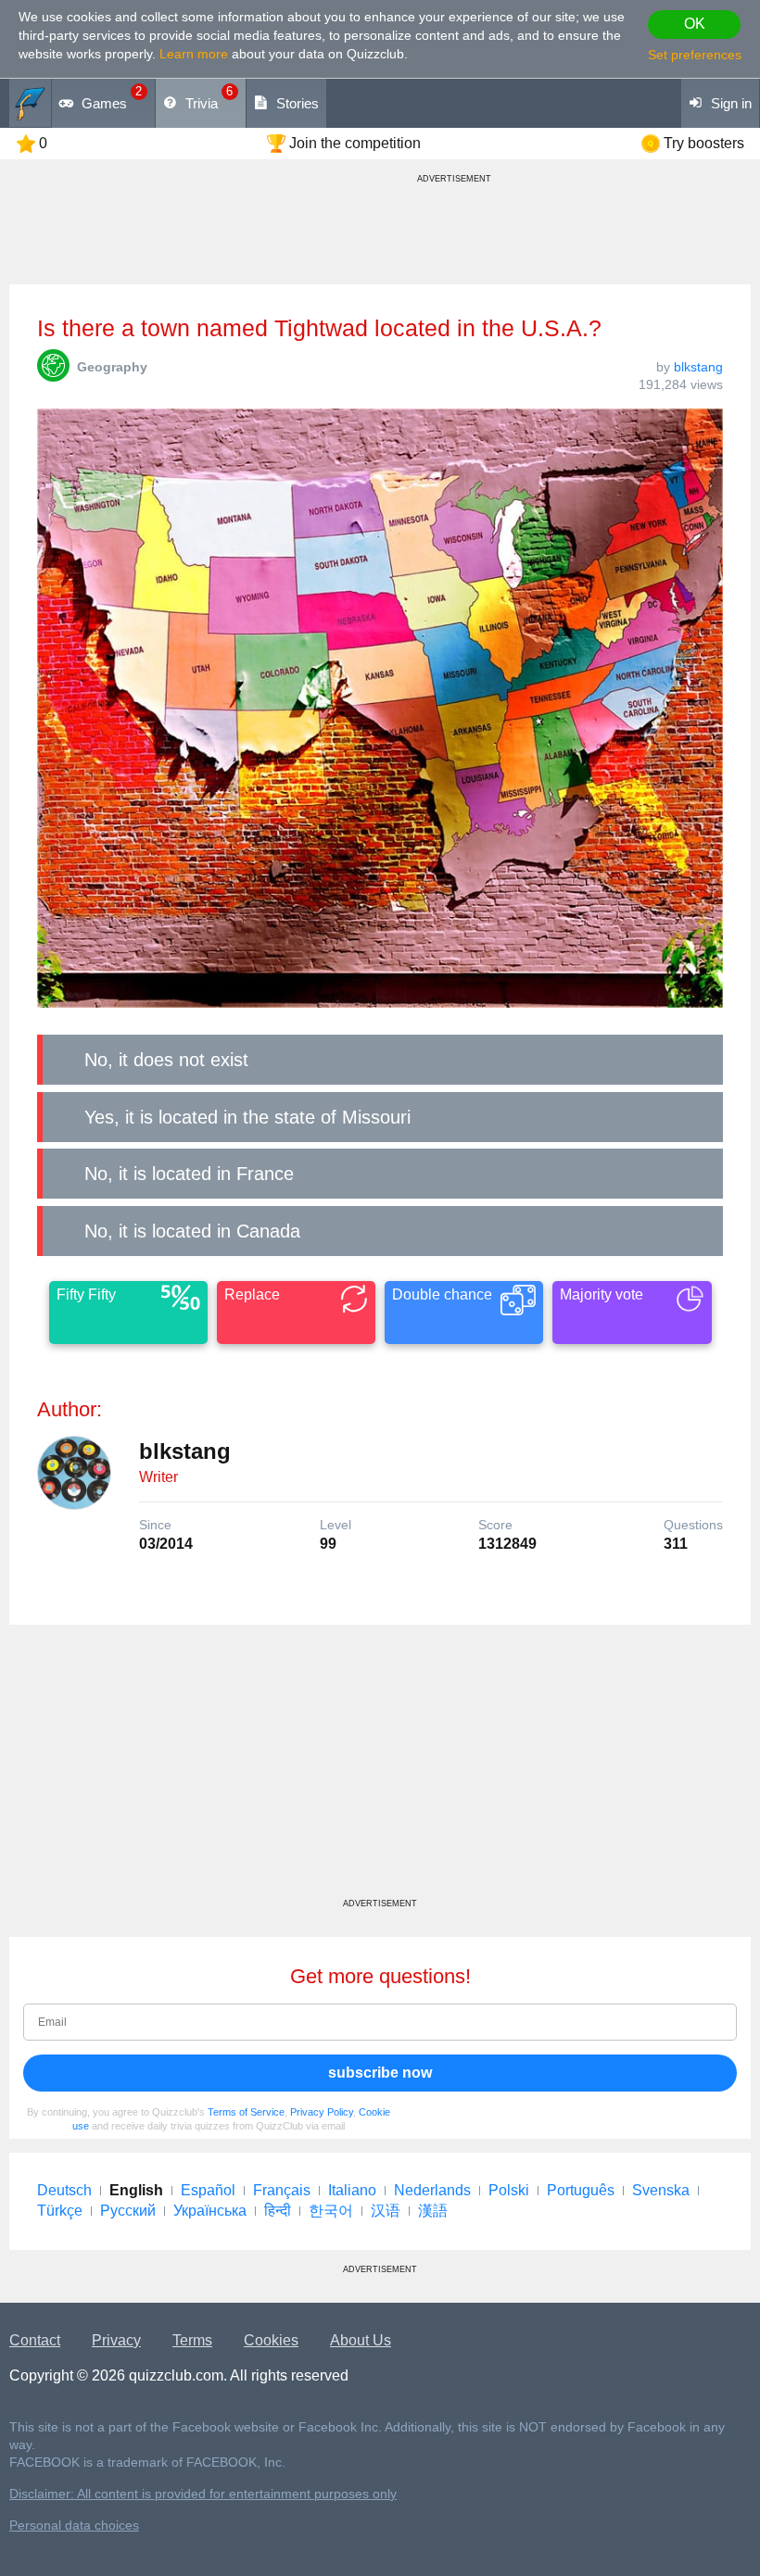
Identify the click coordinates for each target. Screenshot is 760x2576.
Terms (192, 2340)
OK (695, 24)
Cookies (271, 2340)
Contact (35, 2340)
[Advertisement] (380, 1768)
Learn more (194, 54)
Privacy (116, 2340)
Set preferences (695, 55)
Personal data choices (74, 2526)
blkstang (698, 367)
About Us (361, 2340)
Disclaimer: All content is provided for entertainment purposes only (203, 2494)
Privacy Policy (322, 2112)
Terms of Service (246, 2112)
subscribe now (380, 2073)
